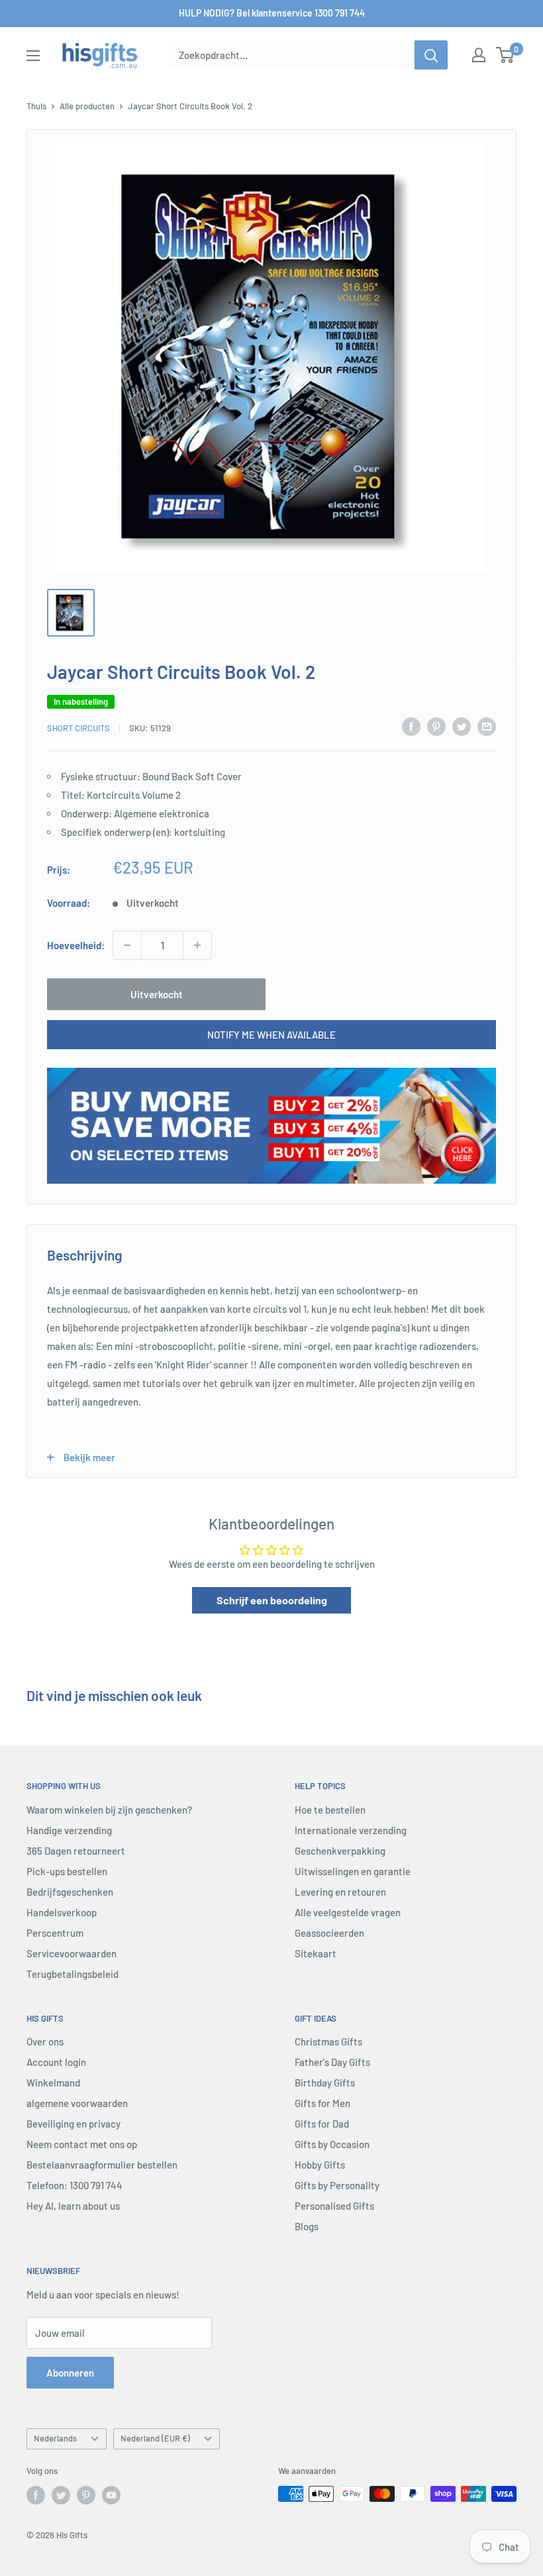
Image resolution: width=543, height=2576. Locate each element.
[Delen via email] (487, 726)
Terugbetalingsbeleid (73, 1974)
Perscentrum (55, 1933)
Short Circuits (78, 728)
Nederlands (55, 2438)
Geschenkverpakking (340, 1851)
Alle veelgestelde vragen (348, 1912)
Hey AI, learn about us (73, 2206)
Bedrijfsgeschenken (70, 1892)
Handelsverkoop (62, 1912)
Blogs (307, 2226)
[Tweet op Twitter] (462, 726)
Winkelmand (53, 2083)
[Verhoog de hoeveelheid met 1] (197, 945)
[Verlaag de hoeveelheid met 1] (127, 945)
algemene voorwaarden (77, 2103)
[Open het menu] (33, 56)
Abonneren (70, 2373)
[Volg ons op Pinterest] (86, 2495)
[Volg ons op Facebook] (36, 2495)
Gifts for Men (322, 2103)
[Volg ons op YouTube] (111, 2495)
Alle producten (87, 106)
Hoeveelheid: (76, 945)
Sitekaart (316, 1953)
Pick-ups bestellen (67, 1871)
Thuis (36, 106)
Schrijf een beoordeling (272, 1600)
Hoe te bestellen (330, 1810)
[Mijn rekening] (479, 55)
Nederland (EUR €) (155, 2438)
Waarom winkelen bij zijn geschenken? (109, 1810)
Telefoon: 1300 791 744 (74, 2185)
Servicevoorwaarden (72, 1953)
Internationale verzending (351, 1830)
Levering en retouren (340, 1892)
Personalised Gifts (334, 2206)
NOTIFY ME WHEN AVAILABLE (271, 1035)
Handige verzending (69, 1830)
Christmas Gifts (328, 2041)
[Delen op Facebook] (411, 726)
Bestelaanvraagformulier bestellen (102, 2165)
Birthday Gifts (325, 2083)
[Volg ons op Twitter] (61, 2495)
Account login (56, 2062)
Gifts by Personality (337, 2185)
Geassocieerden (329, 1933)
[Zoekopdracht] (431, 55)
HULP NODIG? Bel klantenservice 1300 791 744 (272, 13)
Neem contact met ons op (82, 2144)
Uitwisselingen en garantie (353, 1871)
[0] (506, 55)
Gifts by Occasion (332, 2144)
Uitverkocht (157, 994)
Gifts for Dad (322, 2124)
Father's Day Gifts (332, 2062)
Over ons (45, 2041)
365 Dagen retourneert (76, 1851)
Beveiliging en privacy (74, 2124)
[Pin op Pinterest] (436, 726)
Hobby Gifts (320, 2165)
